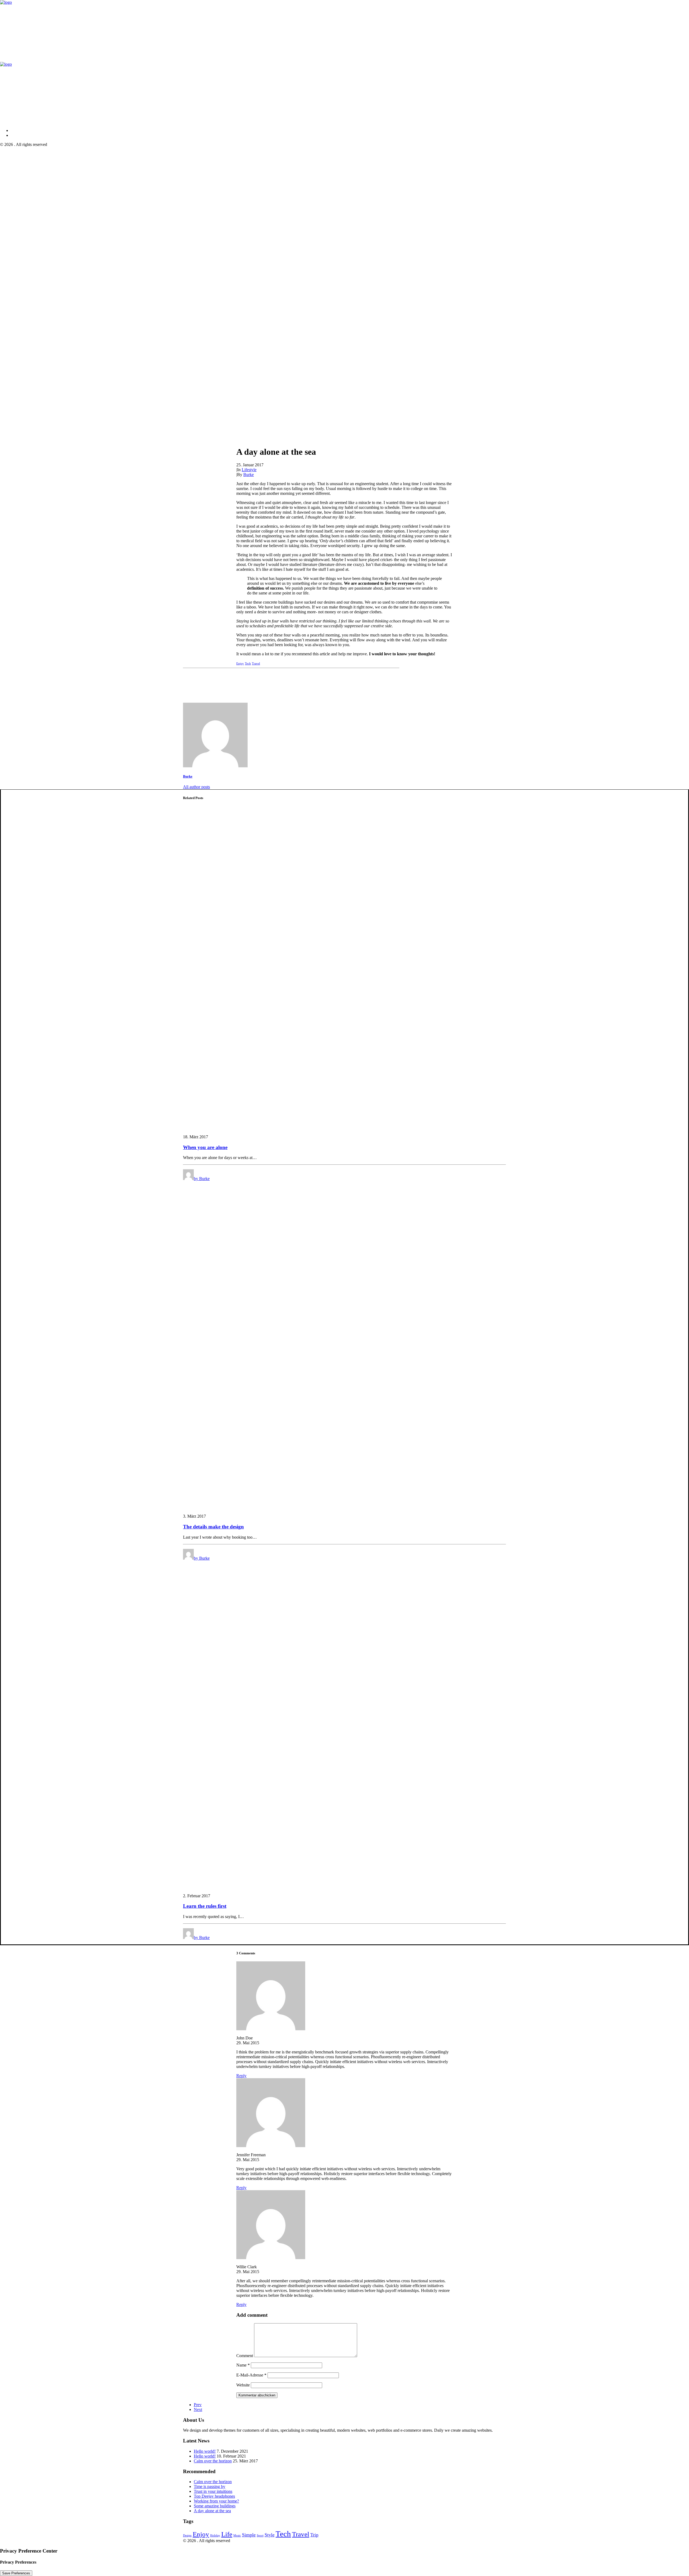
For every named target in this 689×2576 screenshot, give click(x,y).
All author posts (196, 787)
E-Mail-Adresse (251, 2375)
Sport (260, 2535)
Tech (248, 663)
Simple (249, 2535)
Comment (245, 2356)
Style (270, 2535)
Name (243, 2365)
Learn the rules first (205, 1906)
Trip (314, 2535)
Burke (249, 475)
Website (243, 2385)
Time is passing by (210, 2486)
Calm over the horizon (213, 2461)
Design (187, 2535)
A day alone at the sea (212, 2511)
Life (227, 2534)
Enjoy (240, 663)
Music (237, 2535)
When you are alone (205, 1147)
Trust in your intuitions (213, 2491)
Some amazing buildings (215, 2506)
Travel (256, 663)
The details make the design (213, 1527)
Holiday (215, 2535)
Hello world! (205, 2451)
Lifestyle (249, 470)
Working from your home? (216, 2501)
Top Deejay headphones (214, 2496)
